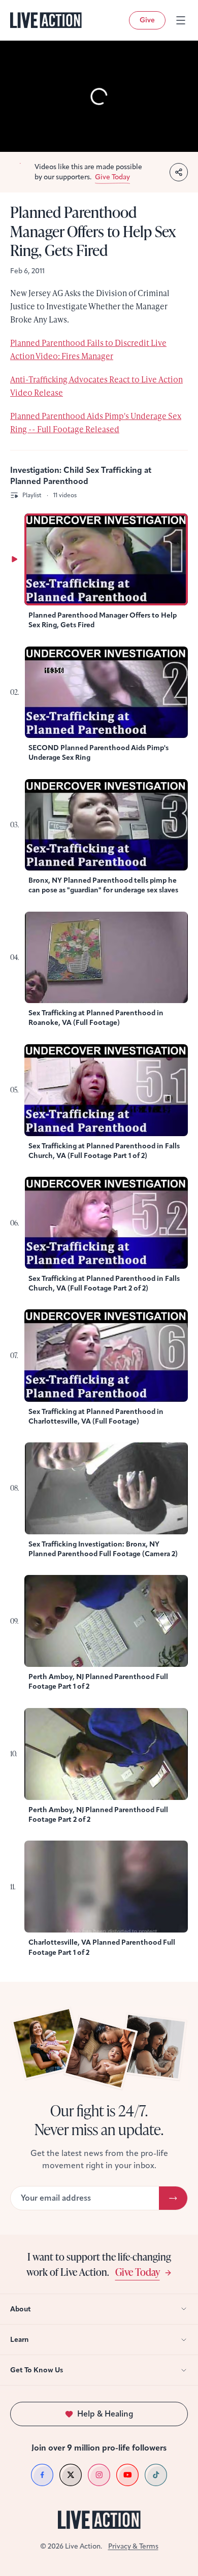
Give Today (138, 2272)
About (21, 2309)
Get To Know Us (37, 2370)
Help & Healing (105, 2414)
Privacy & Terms (133, 2546)
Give (147, 20)
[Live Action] (46, 20)
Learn (20, 2340)
